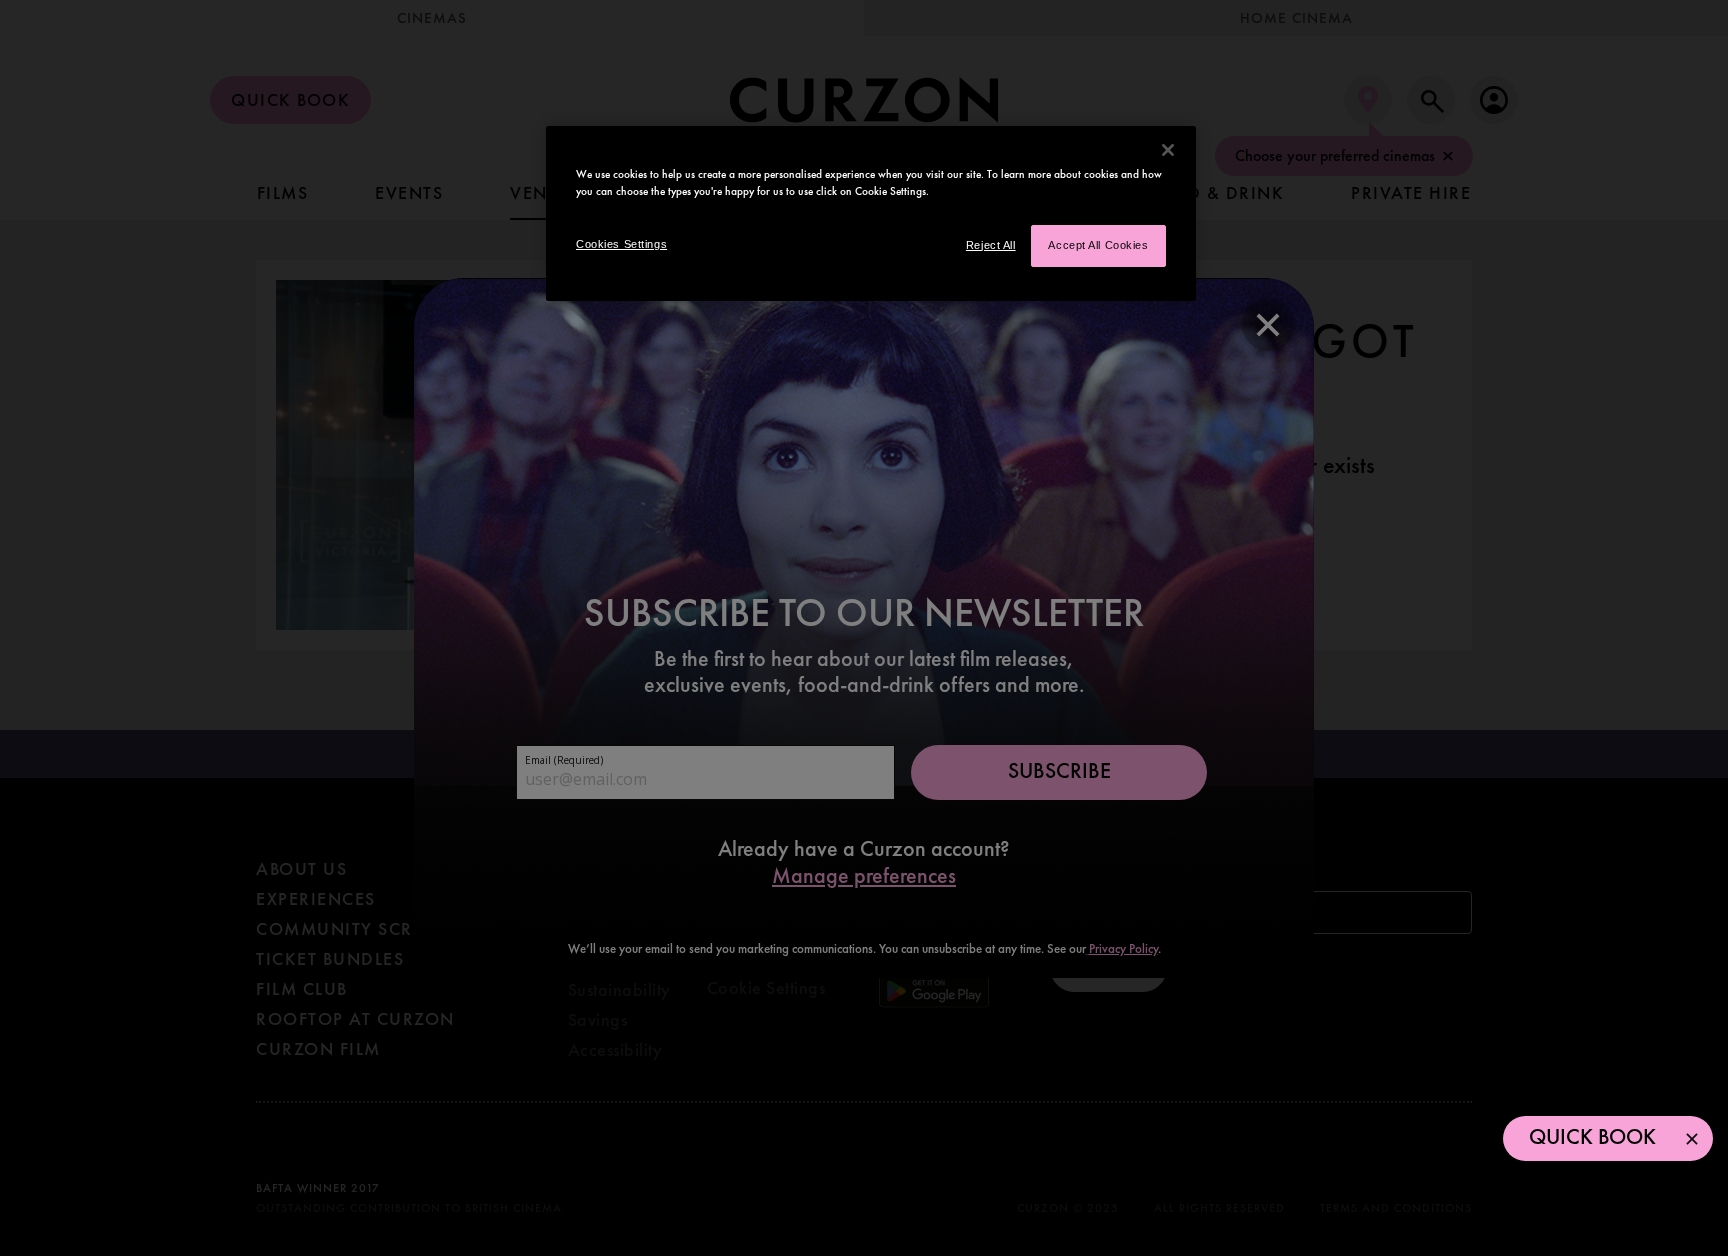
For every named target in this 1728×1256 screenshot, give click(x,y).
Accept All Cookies (1098, 245)
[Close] (1168, 150)
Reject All (991, 245)
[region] (871, 213)
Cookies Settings (621, 244)
